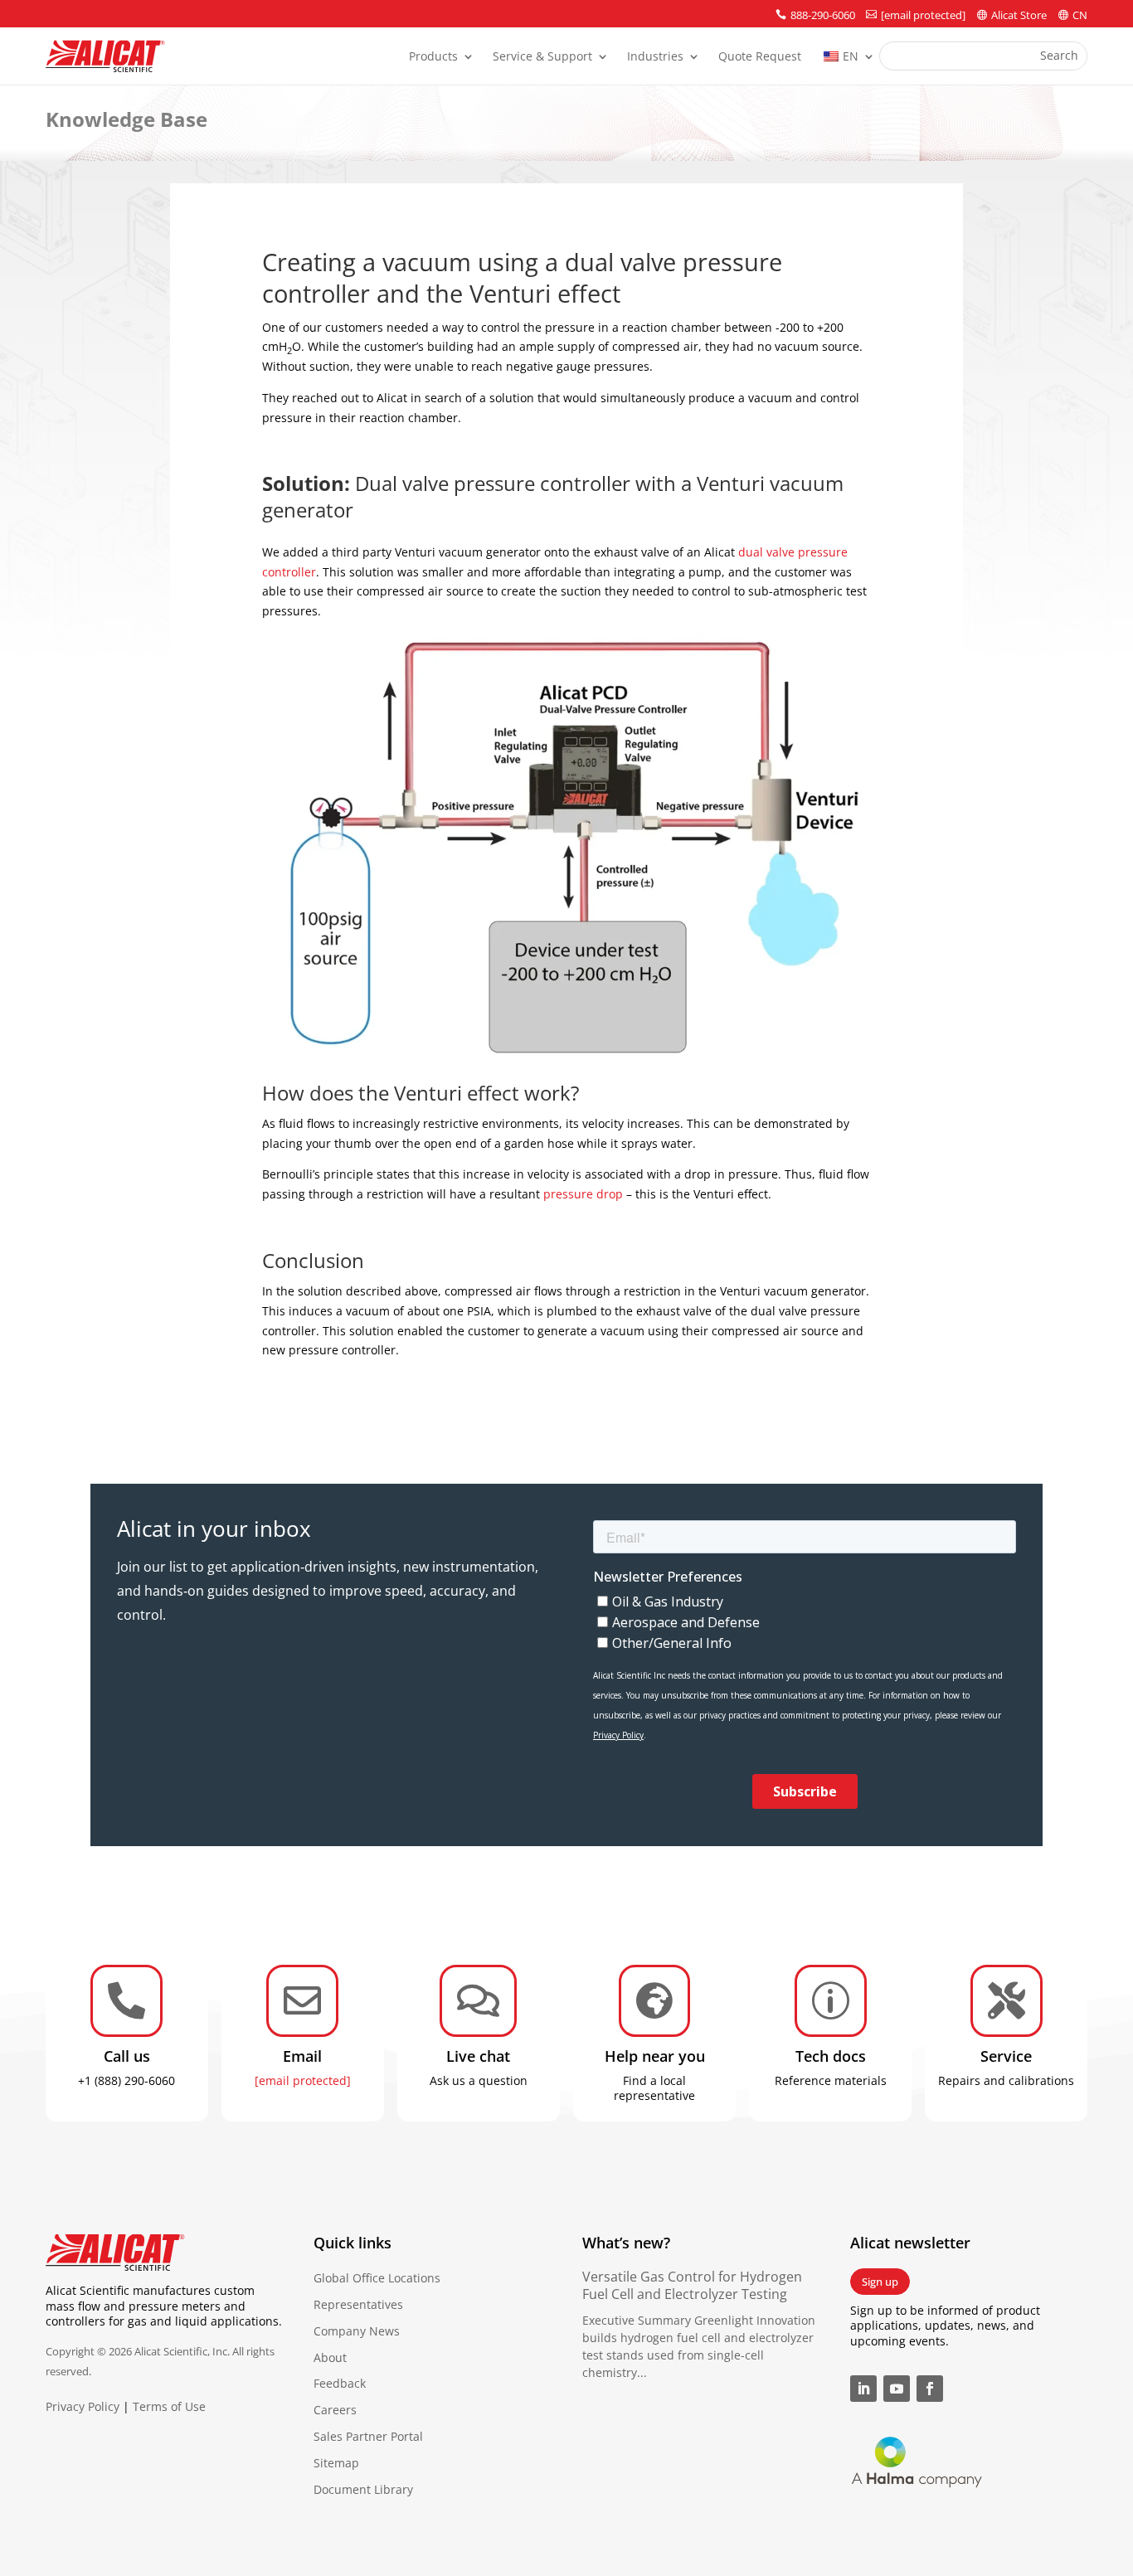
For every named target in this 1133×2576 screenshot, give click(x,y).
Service (1006, 2056)
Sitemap (336, 2463)
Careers (335, 2410)
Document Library (363, 2489)
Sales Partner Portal (368, 2436)
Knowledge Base (126, 119)
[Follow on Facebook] (930, 2389)
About (330, 2357)
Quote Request (760, 57)
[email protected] (303, 2080)
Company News (357, 2331)
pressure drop (583, 1194)
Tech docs (831, 2056)
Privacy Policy (83, 2406)
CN (1080, 15)
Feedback (340, 2383)
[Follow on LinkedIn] (863, 2389)
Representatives (358, 2304)
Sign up (880, 2282)
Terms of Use (169, 2406)
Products (433, 57)
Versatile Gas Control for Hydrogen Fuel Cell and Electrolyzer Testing (692, 2285)
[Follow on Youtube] (897, 2389)
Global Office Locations (377, 2278)
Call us (127, 2056)
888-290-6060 (823, 15)
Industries (655, 57)
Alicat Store (1019, 15)
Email (302, 2056)
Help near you (655, 2056)
